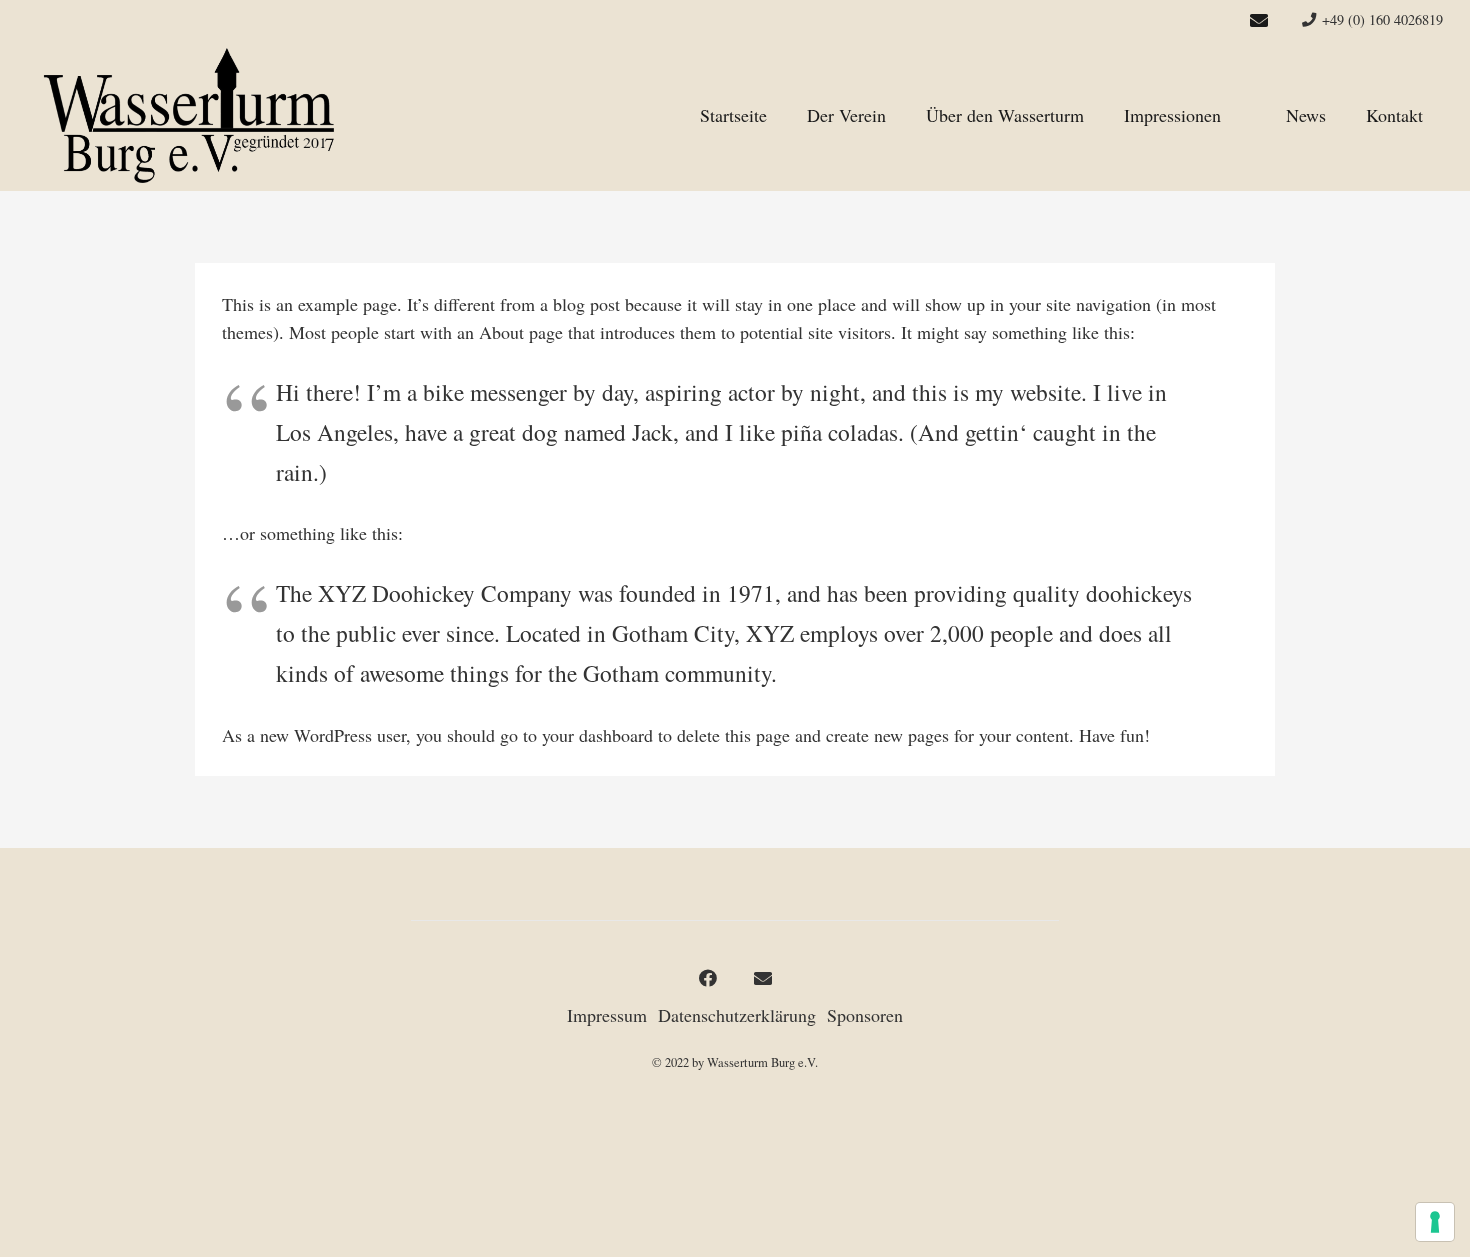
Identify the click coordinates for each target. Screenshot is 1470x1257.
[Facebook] (707, 978)
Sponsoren (865, 1015)
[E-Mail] (1259, 20)
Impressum (607, 1015)
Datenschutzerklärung (737, 1015)
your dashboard (597, 735)
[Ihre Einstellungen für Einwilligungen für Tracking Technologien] (1435, 1222)
